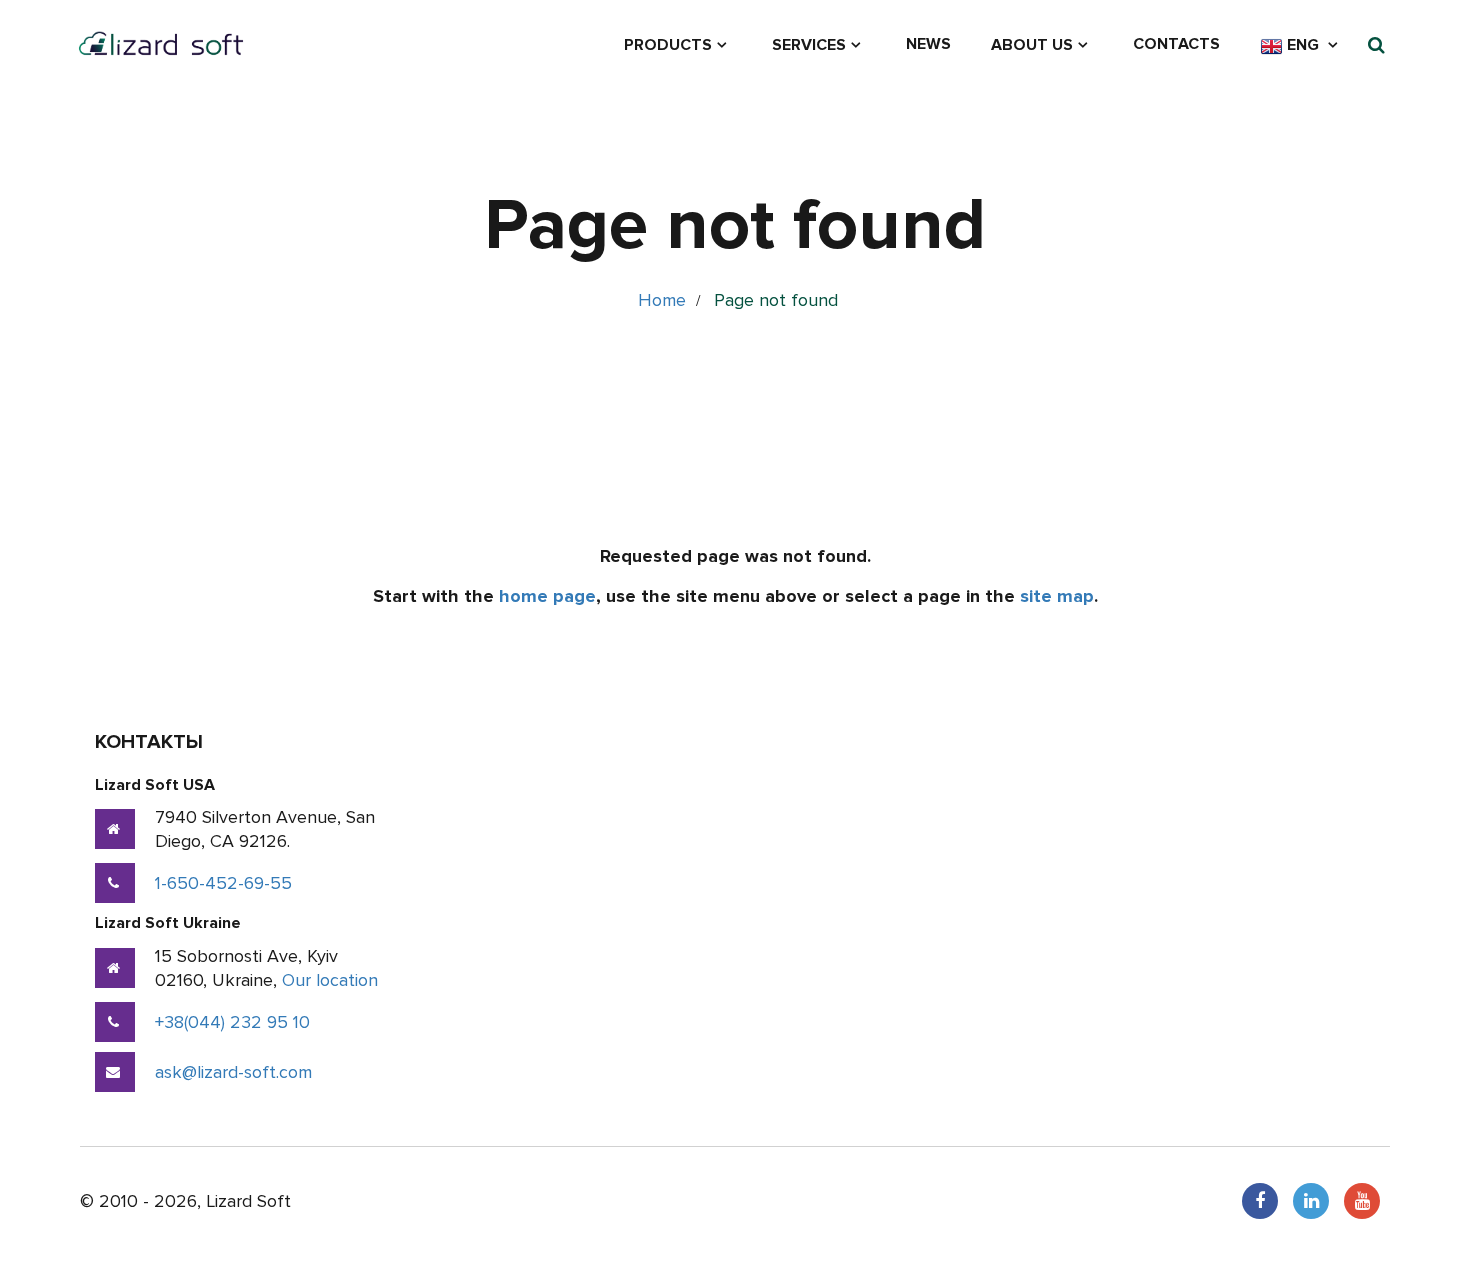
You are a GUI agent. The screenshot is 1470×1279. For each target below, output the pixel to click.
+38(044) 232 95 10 (232, 1022)
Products (668, 45)
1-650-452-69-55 (223, 883)
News (928, 44)
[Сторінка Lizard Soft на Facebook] (1260, 1201)
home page (547, 596)
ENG (1303, 45)
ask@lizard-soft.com (233, 1072)
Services (809, 45)
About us (1032, 45)
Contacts (1176, 44)
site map (1057, 596)
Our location (330, 980)
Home (662, 300)
